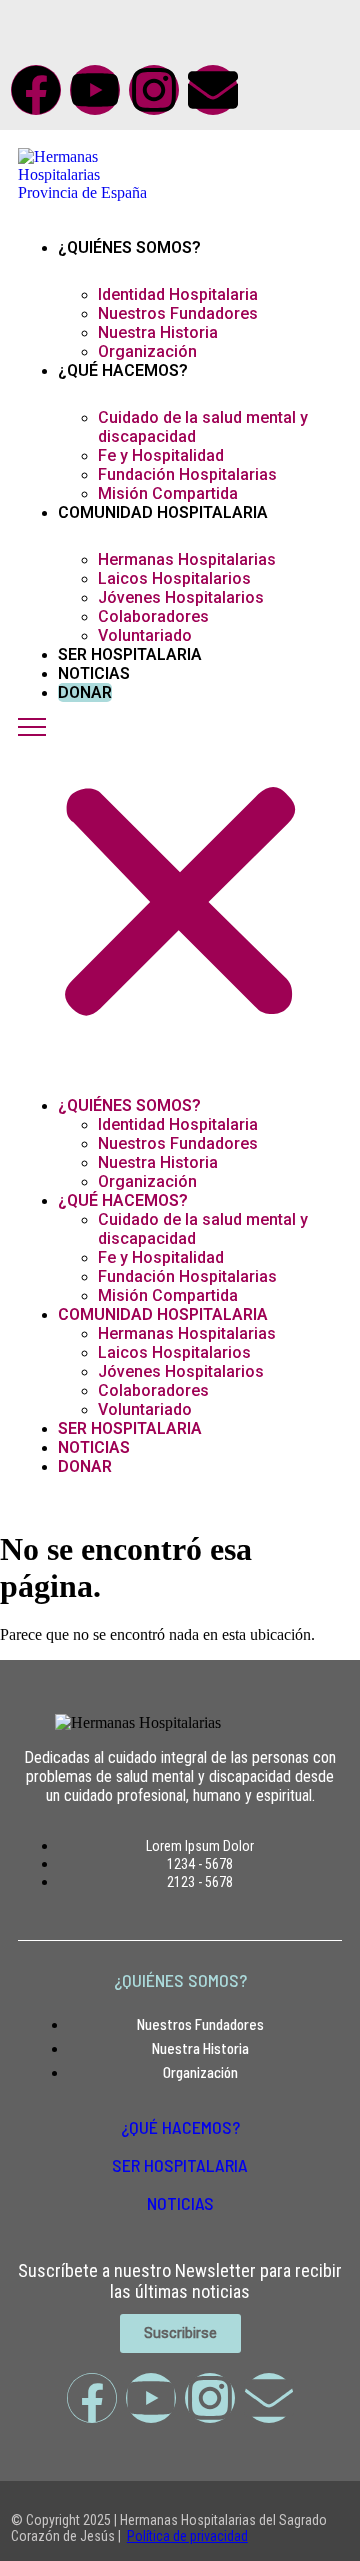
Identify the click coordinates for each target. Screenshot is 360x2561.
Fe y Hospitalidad (161, 455)
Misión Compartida (168, 493)
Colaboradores (153, 616)
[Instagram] (154, 90)
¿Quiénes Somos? (129, 247)
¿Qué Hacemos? (123, 370)
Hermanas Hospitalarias (187, 559)
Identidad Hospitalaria (178, 294)
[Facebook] (36, 90)
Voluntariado (145, 635)
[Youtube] (95, 90)
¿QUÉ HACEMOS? (180, 2127)
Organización (147, 351)
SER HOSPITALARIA (180, 2165)
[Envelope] (213, 90)
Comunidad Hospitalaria (163, 512)
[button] (180, 893)
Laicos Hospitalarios (174, 578)
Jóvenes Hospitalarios (181, 597)
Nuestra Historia (158, 332)
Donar (85, 692)
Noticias (94, 673)
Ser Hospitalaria (130, 654)
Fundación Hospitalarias (187, 474)
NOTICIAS (180, 2203)
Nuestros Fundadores (178, 313)
